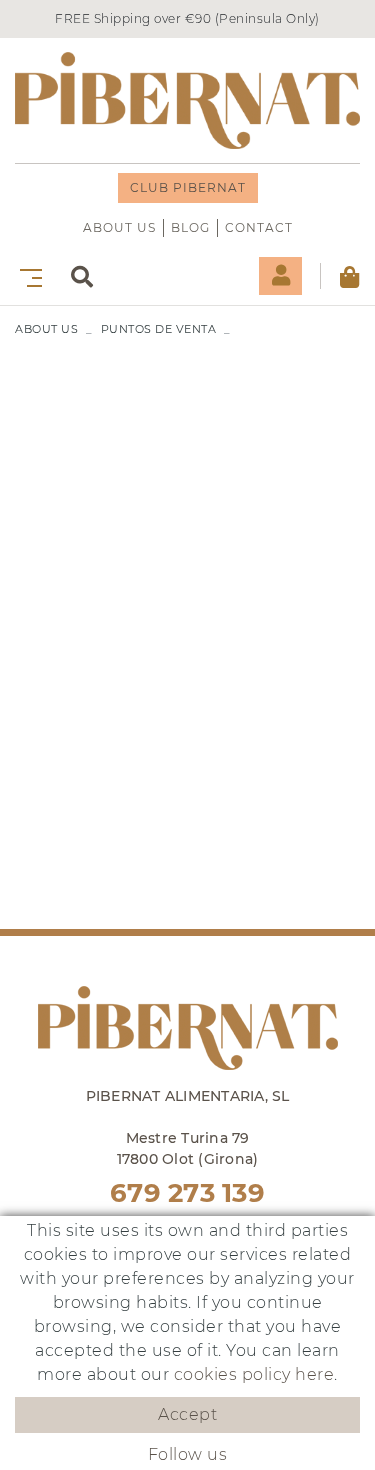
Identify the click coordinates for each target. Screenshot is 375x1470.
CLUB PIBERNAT (188, 187)
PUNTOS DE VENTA (159, 329)
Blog (190, 227)
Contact (259, 227)
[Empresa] (187, 100)
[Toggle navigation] (27, 275)
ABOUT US (119, 227)
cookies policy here (254, 1374)
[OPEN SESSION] (280, 276)
